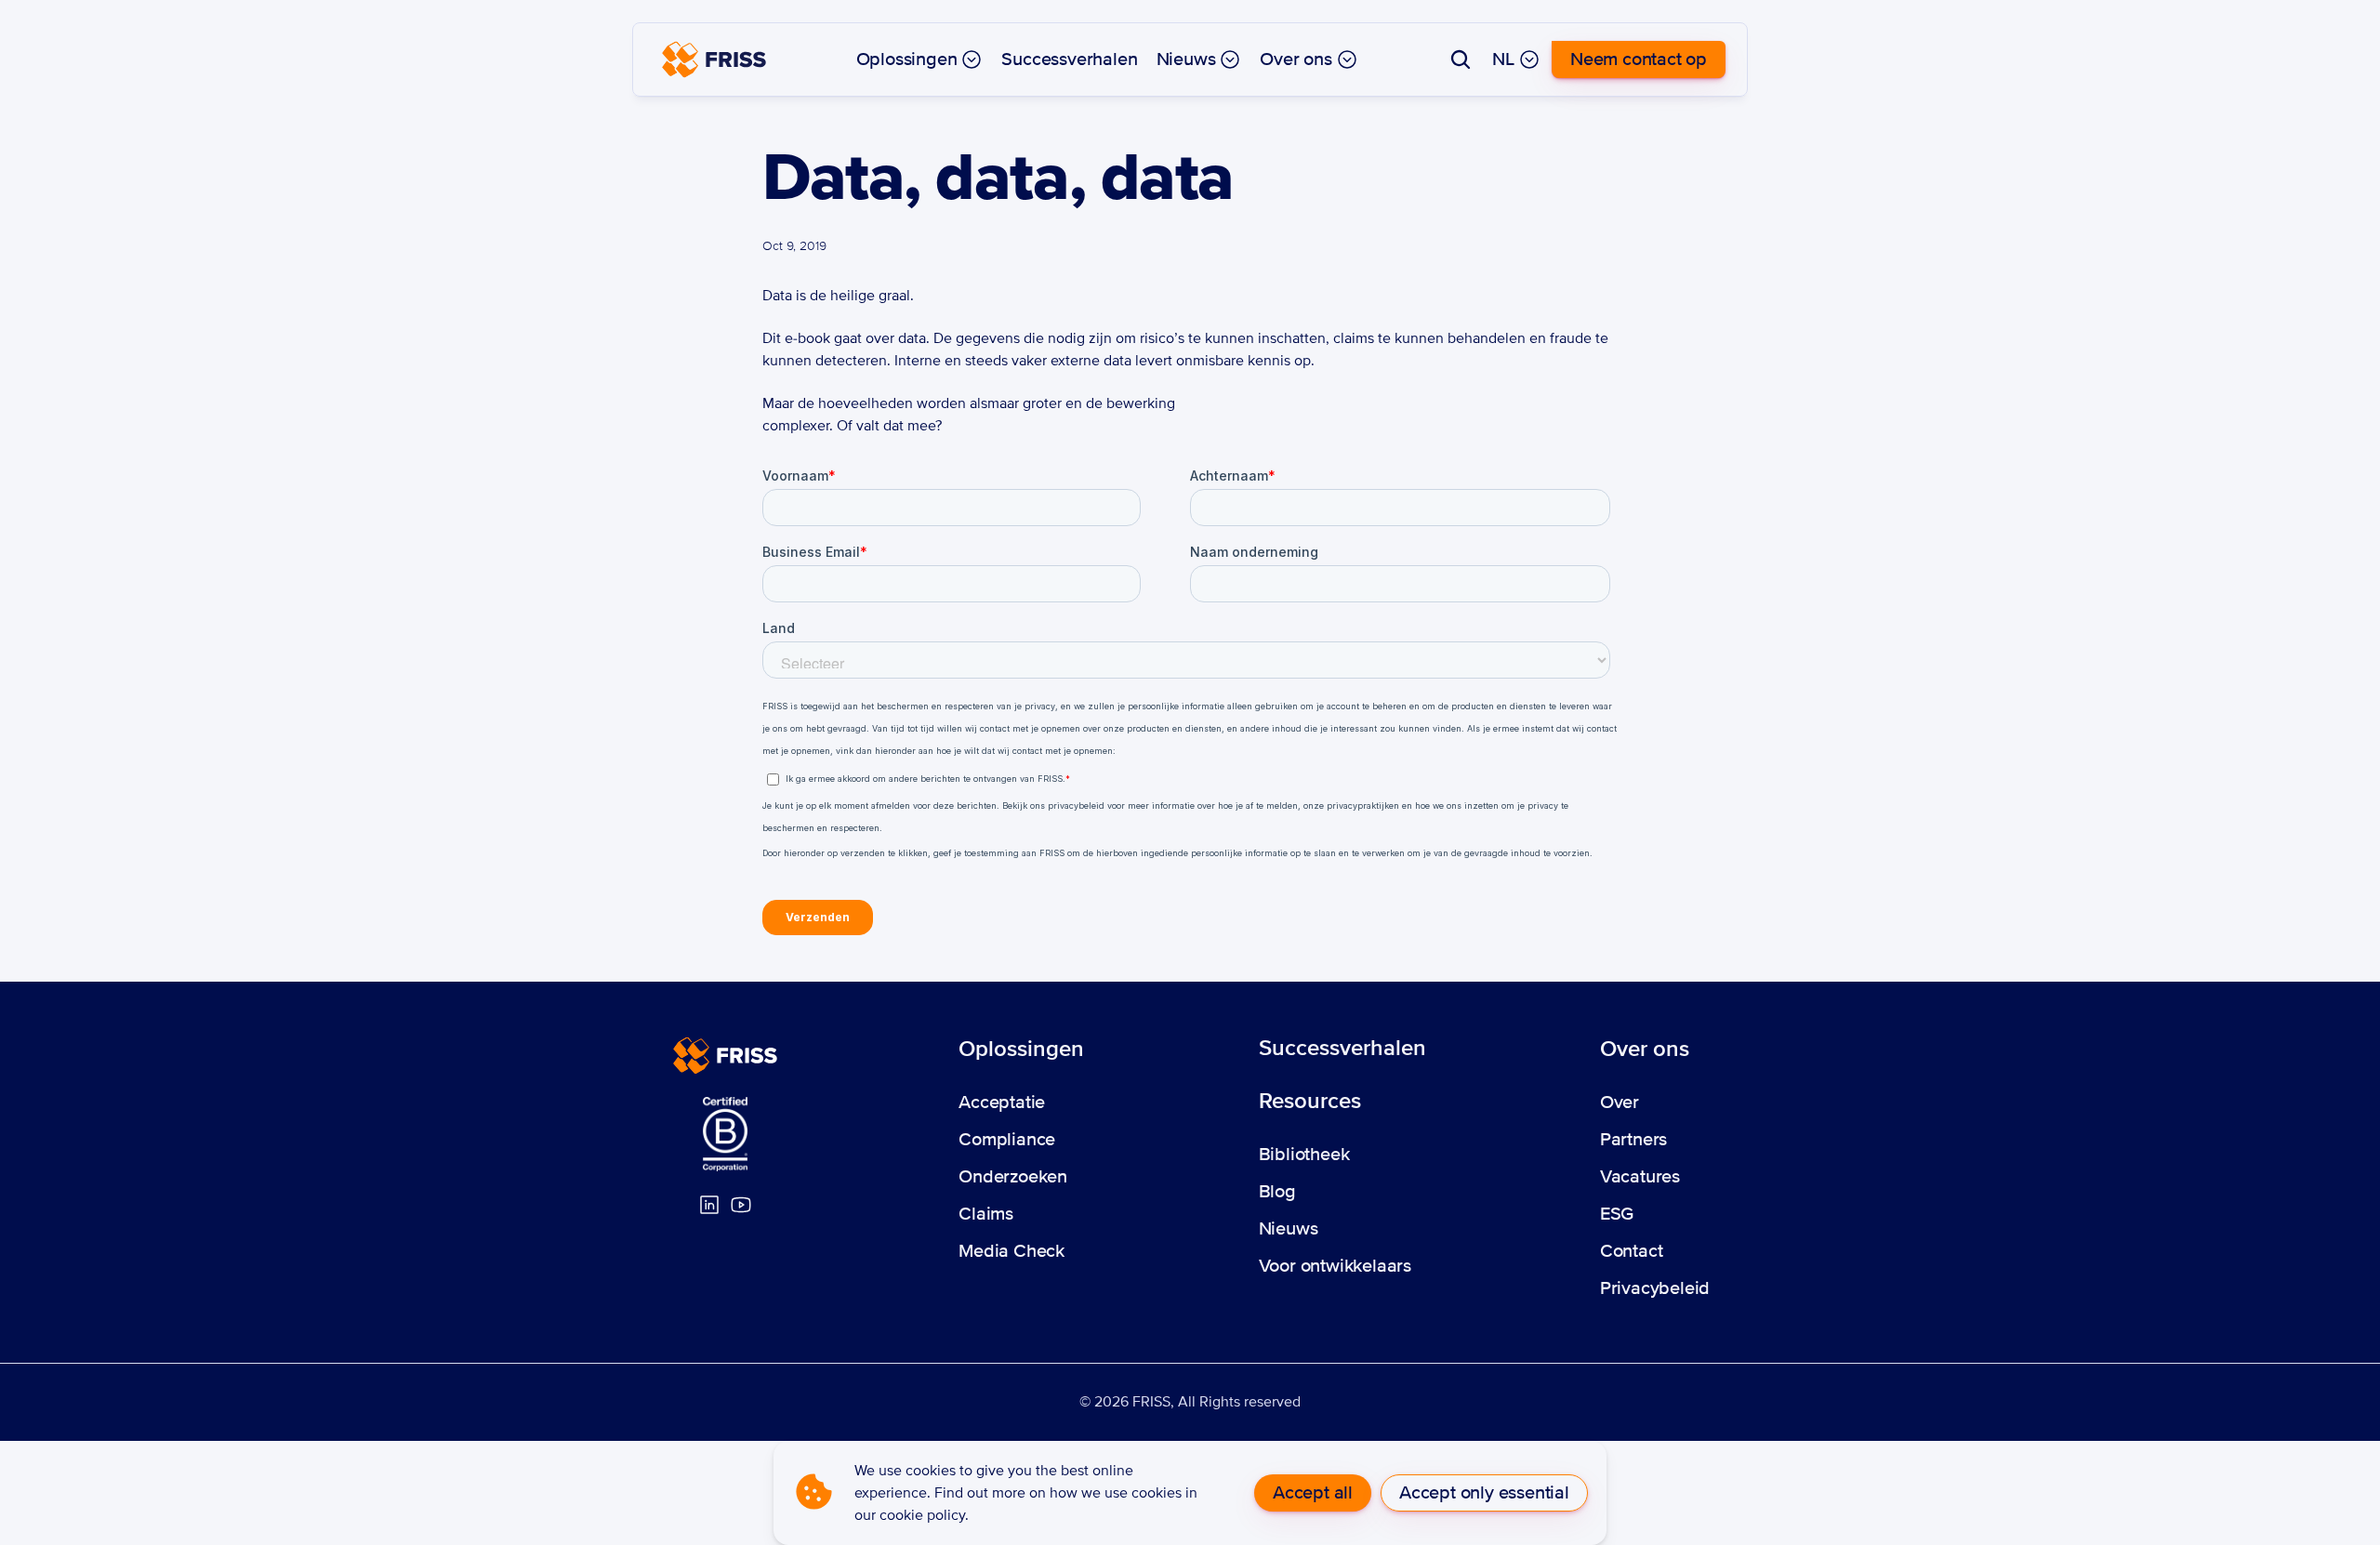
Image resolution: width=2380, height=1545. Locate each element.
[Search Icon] (1461, 59)
